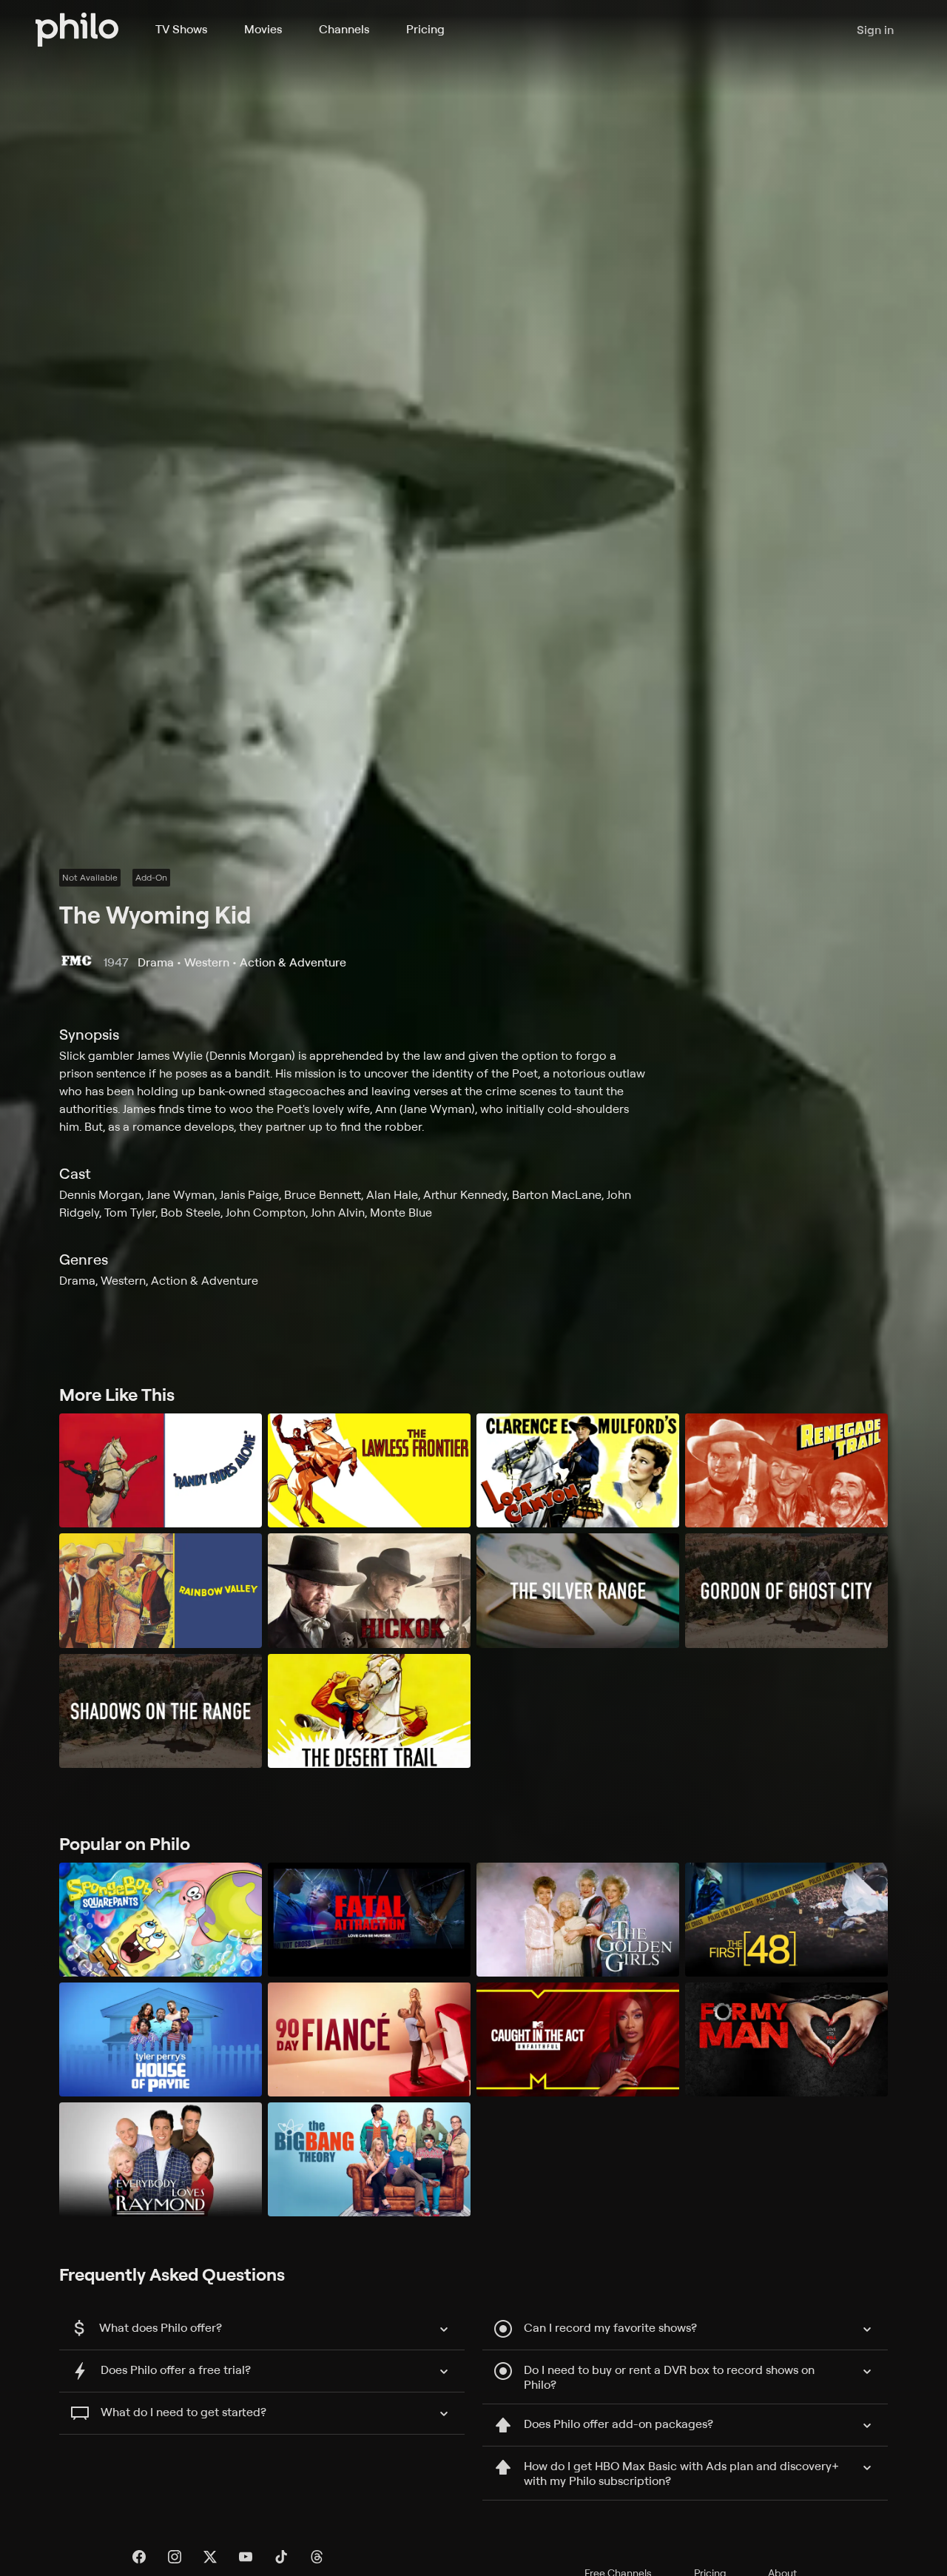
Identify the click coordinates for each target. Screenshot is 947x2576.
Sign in (875, 30)
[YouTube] (246, 2557)
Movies (263, 29)
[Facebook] (139, 2557)
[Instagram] (175, 2557)
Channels (344, 29)
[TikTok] (281, 2557)
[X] (210, 2557)
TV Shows (181, 29)
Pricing (425, 29)
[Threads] (317, 2557)
